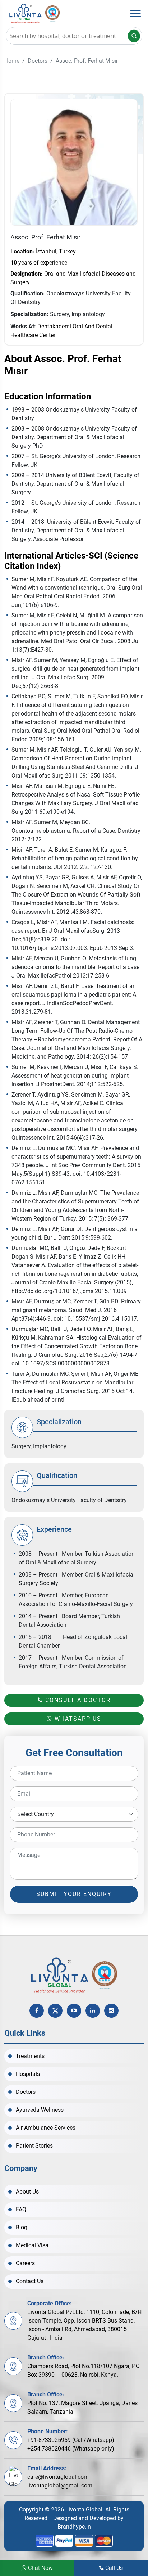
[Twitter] (55, 2011)
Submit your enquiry (74, 1894)
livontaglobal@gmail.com (60, 2485)
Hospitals (28, 2074)
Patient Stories (34, 2146)
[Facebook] (37, 2011)
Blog (22, 2227)
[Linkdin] (93, 2011)
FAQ (21, 2209)
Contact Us (30, 2281)
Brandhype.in (74, 2527)
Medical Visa (32, 2245)
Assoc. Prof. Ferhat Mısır (87, 61)
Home (12, 61)
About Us (27, 2192)
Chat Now (40, 2568)
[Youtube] (74, 2011)
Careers (25, 2263)
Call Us (113, 2568)
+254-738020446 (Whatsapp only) (71, 2449)
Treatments (30, 2056)
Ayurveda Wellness (40, 2110)
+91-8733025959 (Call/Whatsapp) (71, 2440)
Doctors (38, 61)
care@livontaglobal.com (58, 2477)
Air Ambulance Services (46, 2128)
